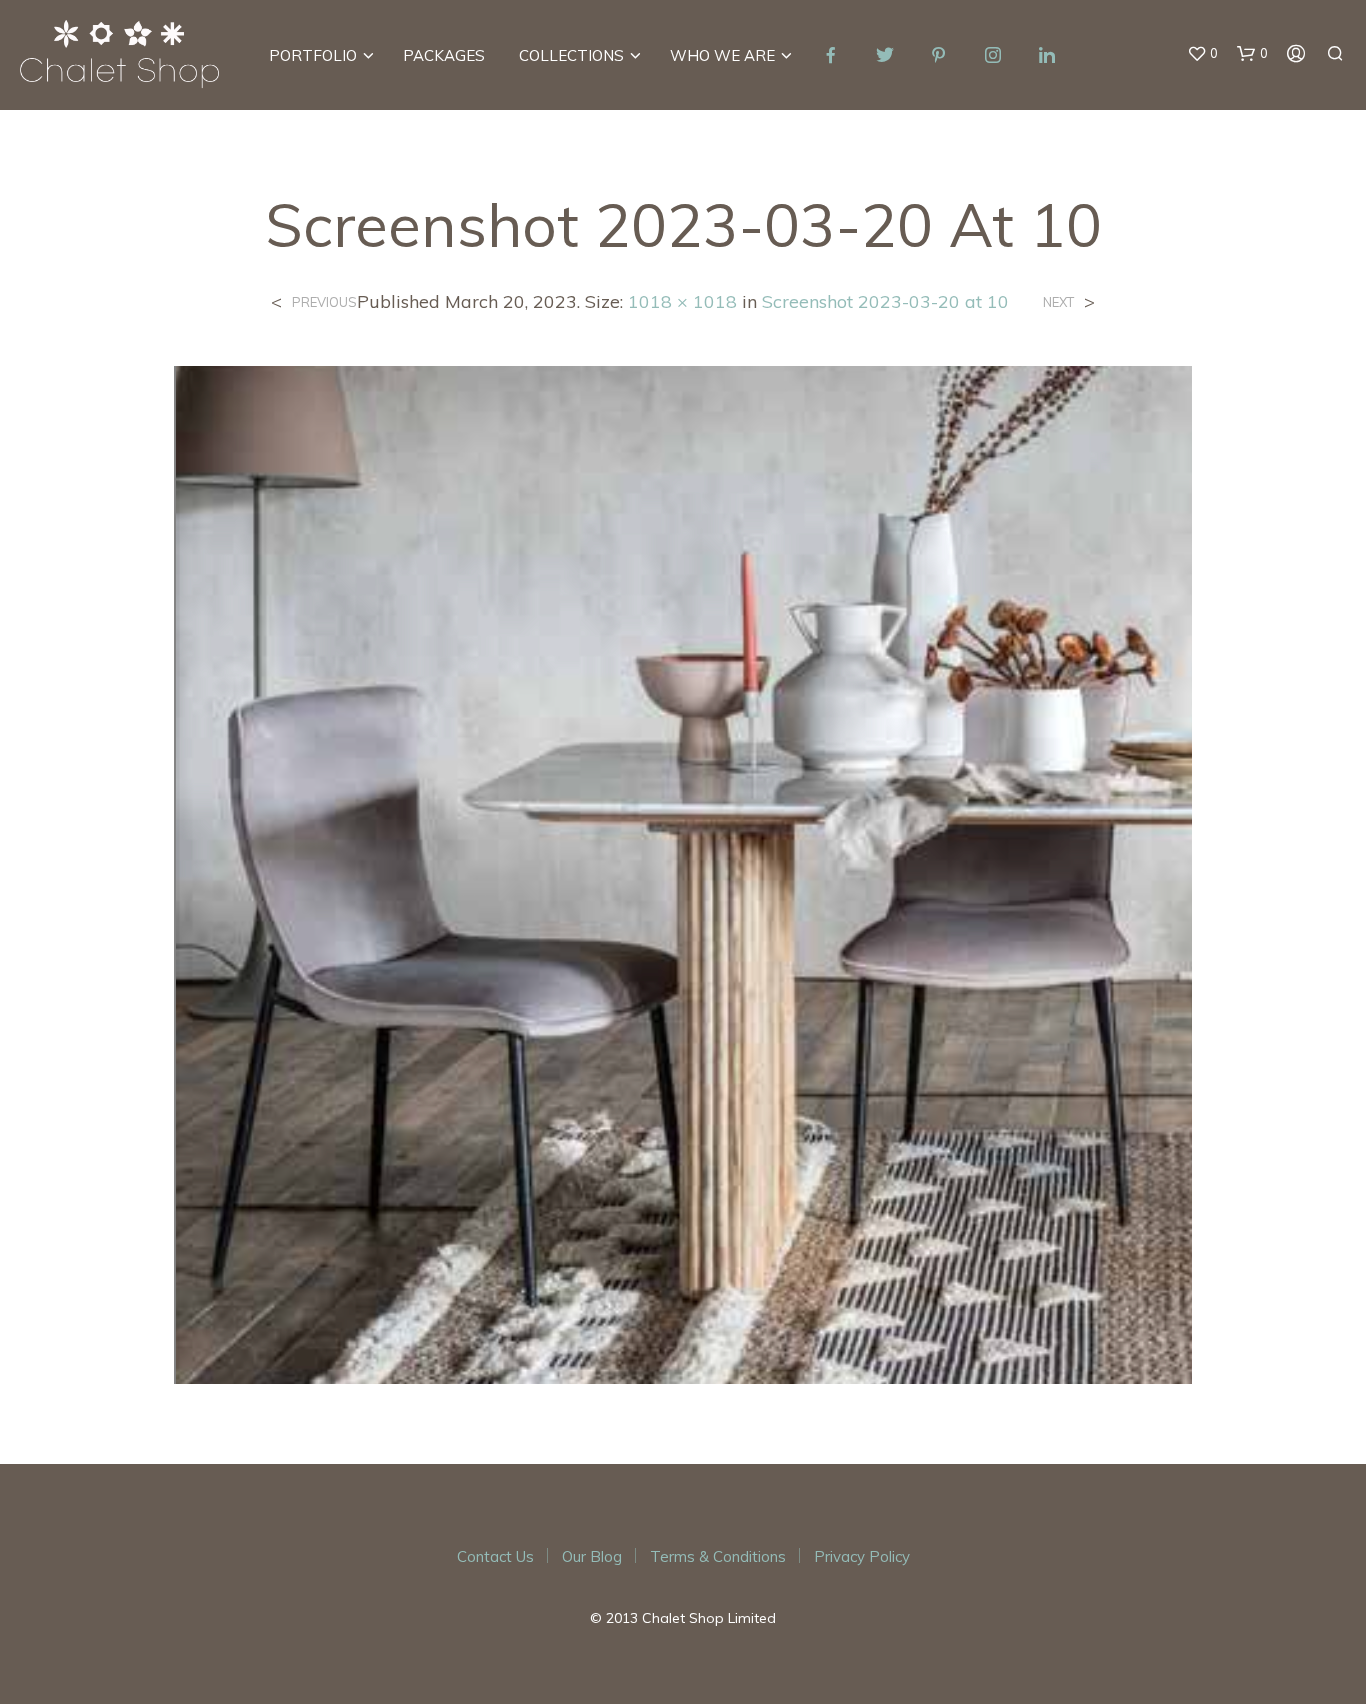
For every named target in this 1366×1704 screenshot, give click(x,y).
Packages (444, 55)
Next (1058, 302)
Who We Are (722, 55)
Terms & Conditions (718, 1556)
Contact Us (495, 1556)
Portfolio (313, 55)
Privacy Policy (862, 1556)
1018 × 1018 (682, 301)
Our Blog (592, 1556)
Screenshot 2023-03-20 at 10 (885, 301)
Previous (324, 302)
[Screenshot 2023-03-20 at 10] (683, 873)
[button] (1202, 54)
